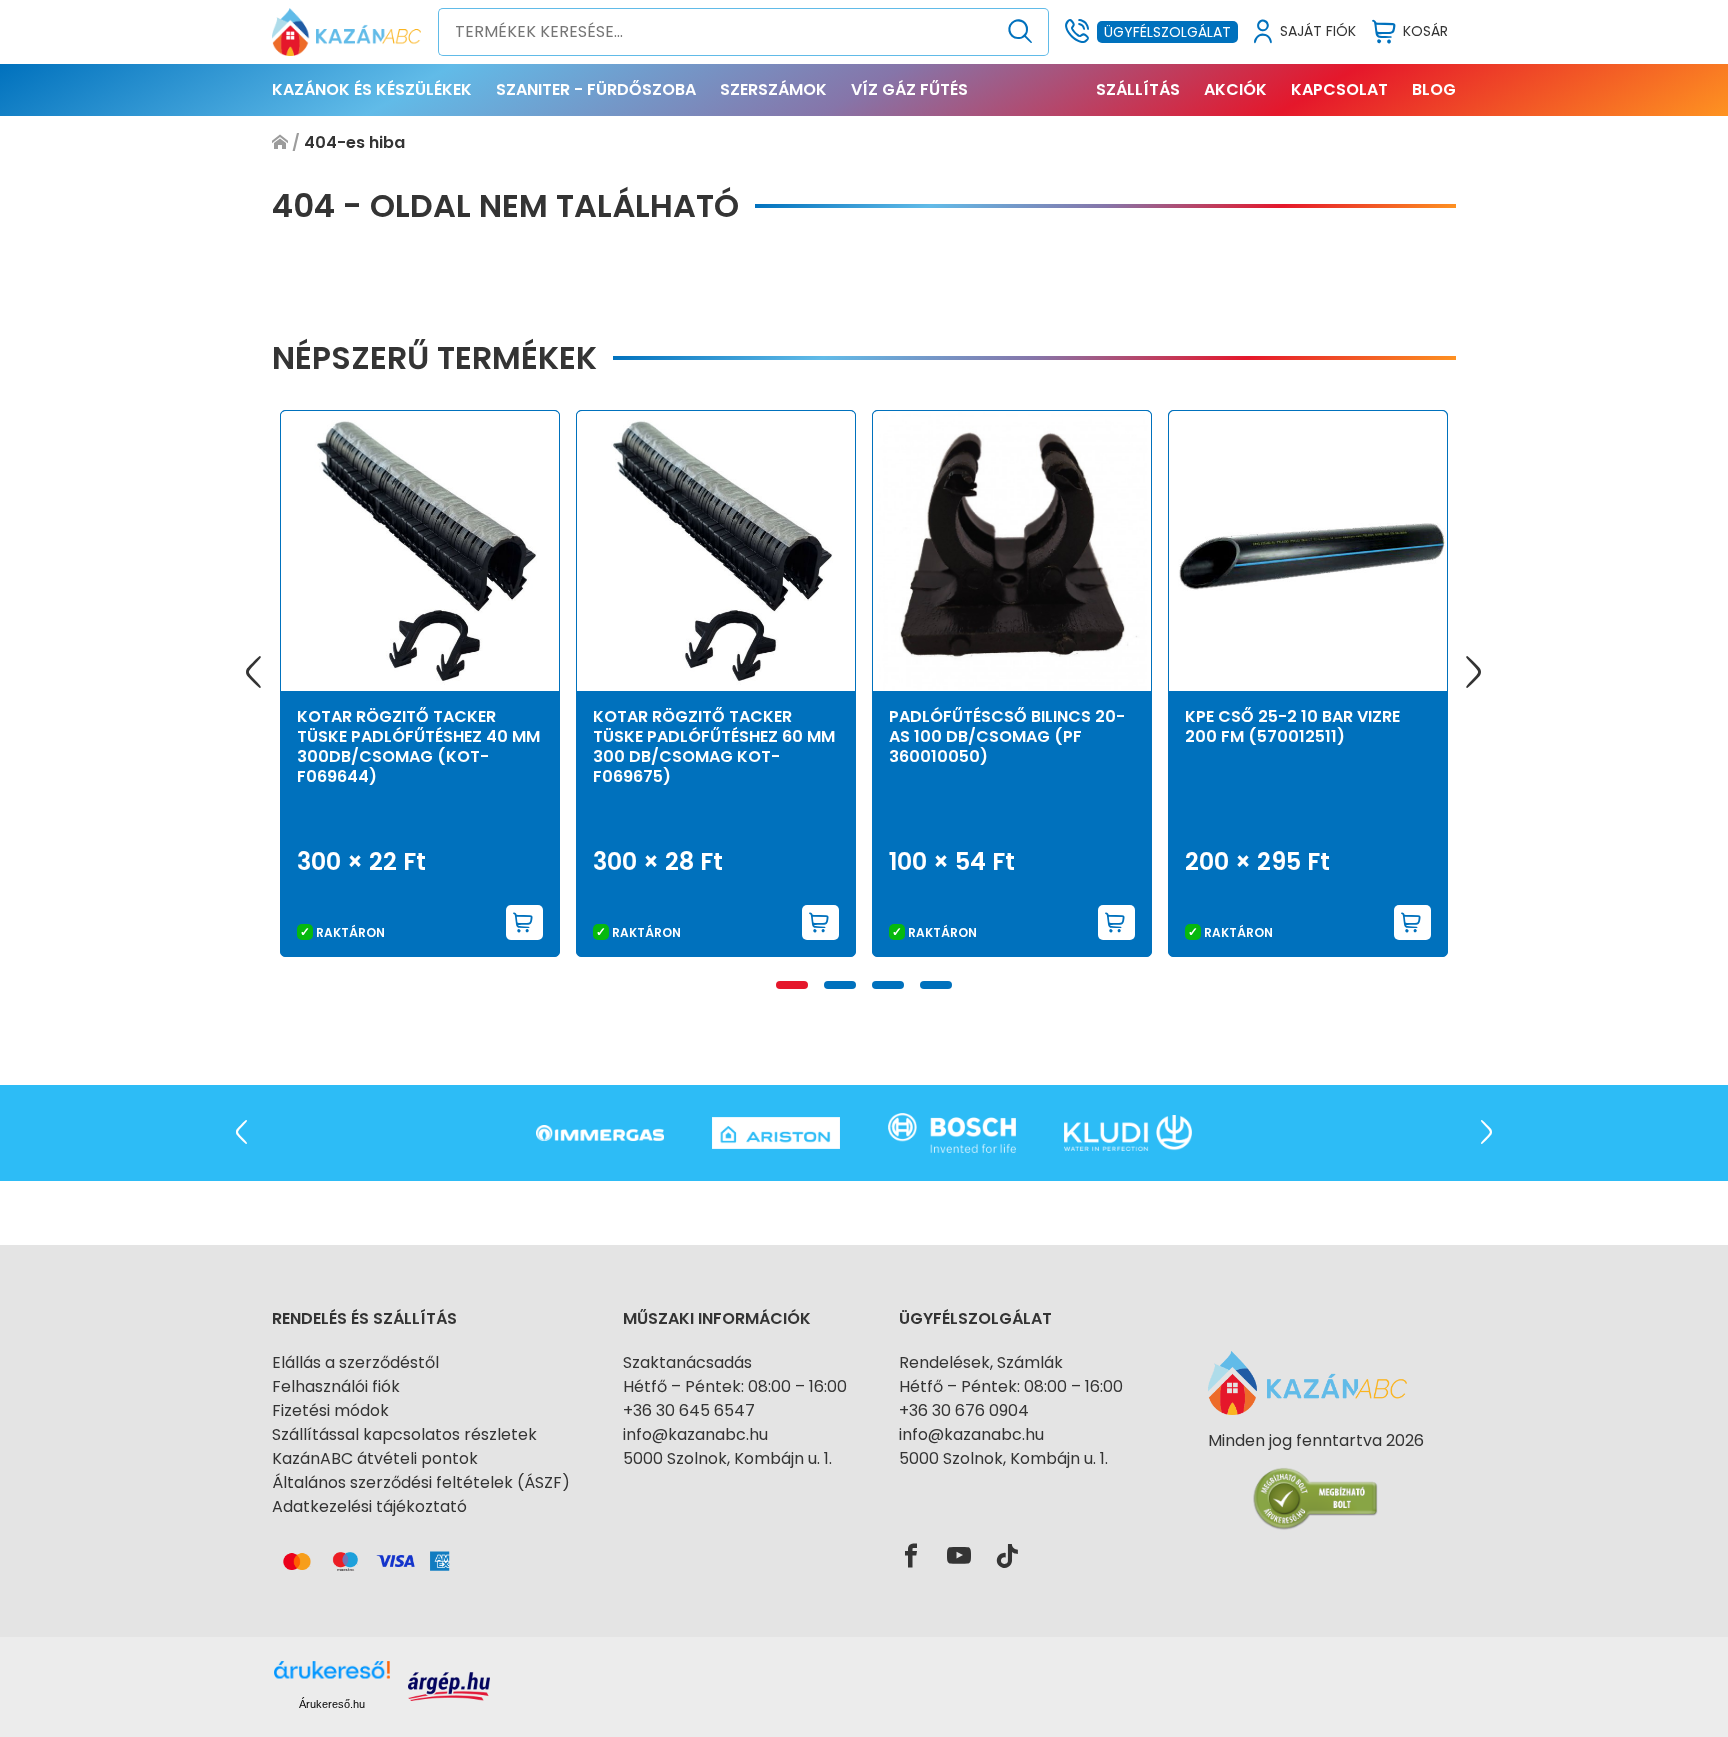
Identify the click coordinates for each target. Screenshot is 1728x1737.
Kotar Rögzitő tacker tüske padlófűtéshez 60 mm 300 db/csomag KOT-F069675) (714, 746)
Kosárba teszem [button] (525, 922)
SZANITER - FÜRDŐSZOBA (596, 89)
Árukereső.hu (332, 1704)
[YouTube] (959, 1557)
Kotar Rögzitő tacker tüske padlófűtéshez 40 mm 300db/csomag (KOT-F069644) (418, 746)
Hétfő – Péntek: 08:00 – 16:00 (735, 1386)
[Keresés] (1020, 32)
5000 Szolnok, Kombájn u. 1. (727, 1458)
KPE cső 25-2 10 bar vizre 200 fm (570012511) (1292, 726)
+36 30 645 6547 (689, 1410)
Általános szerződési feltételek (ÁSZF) (421, 1482)
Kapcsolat (1339, 89)
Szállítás (1138, 89)
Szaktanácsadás (687, 1362)
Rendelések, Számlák (981, 1362)
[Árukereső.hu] (1316, 1476)
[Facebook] (911, 1557)
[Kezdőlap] (280, 143)
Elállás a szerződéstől (355, 1362)
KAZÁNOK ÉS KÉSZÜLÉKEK (372, 89)
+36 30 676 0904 (964, 1410)
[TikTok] (1007, 1557)
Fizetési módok (330, 1410)
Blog (1434, 89)
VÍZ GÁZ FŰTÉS (909, 89)
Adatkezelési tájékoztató (369, 1506)
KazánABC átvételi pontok (375, 1458)
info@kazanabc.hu (695, 1434)
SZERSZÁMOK (773, 89)
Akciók (1235, 89)
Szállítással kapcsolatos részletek (404, 1434)
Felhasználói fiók (336, 1386)
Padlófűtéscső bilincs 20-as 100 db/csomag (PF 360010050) (1007, 736)
